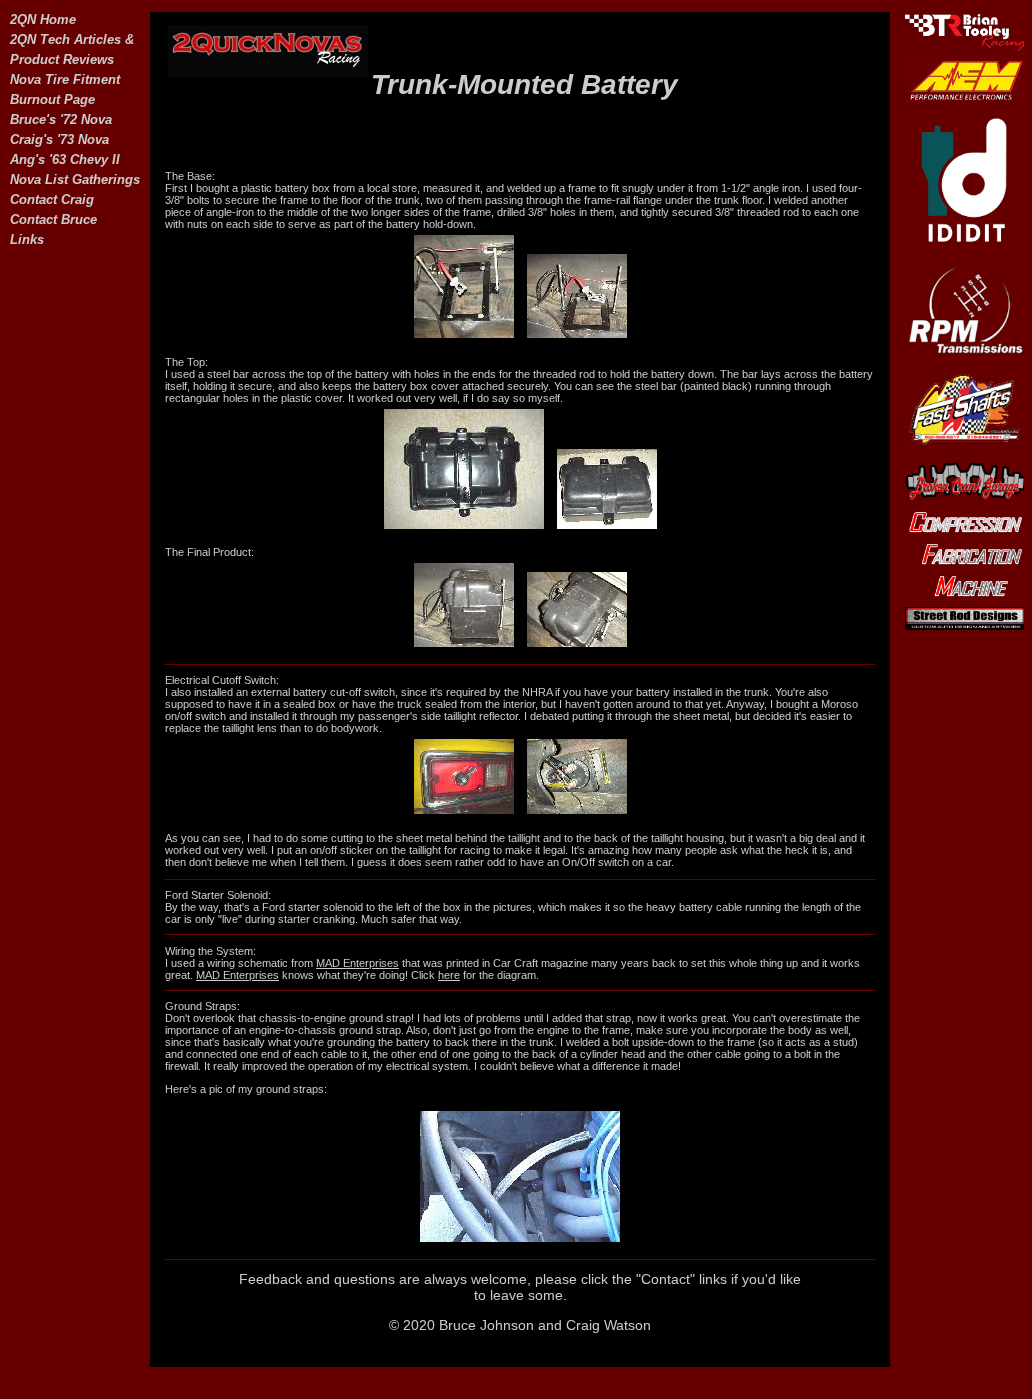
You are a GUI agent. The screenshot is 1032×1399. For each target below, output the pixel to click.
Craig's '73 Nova (59, 139)
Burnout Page (52, 99)
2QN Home (43, 19)
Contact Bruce (53, 219)
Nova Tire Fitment (65, 79)
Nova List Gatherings (75, 179)
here (449, 975)
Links (27, 239)
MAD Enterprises (357, 963)
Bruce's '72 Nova (61, 119)
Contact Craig (52, 199)
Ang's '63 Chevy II (65, 159)
